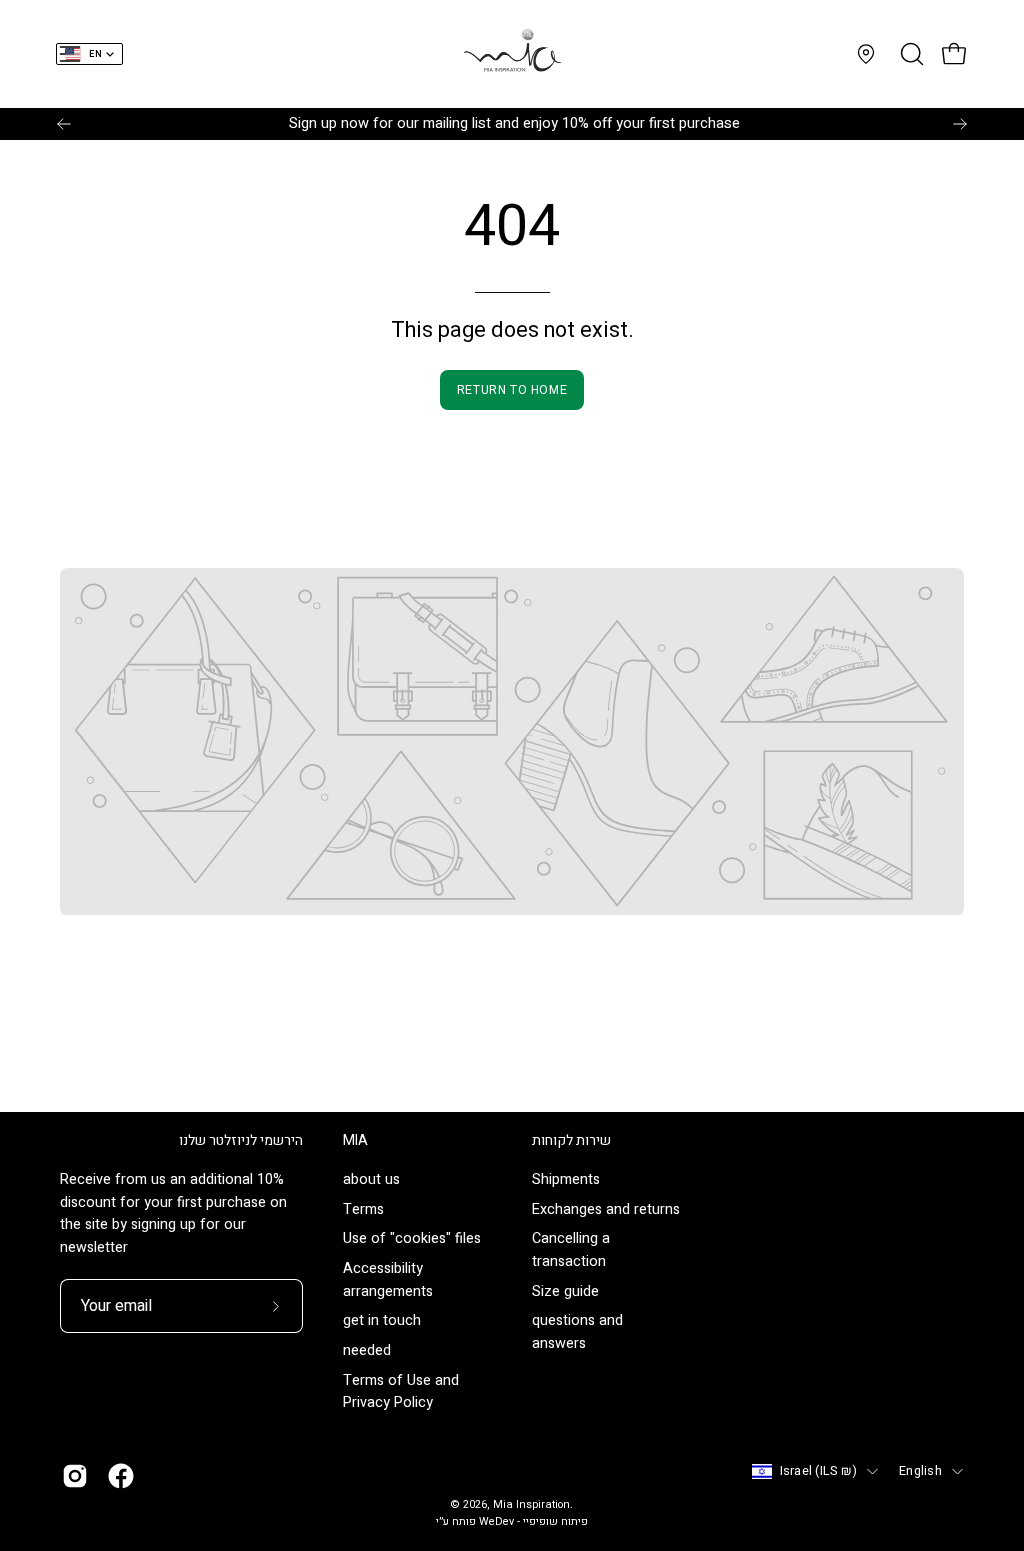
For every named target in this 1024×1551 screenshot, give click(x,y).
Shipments (566, 1179)
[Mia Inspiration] (512, 54)
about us (371, 1179)
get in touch (382, 1321)
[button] (910, 54)
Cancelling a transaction (571, 1251)
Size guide (565, 1291)
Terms (363, 1209)
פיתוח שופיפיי (555, 1522)
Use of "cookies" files (412, 1239)
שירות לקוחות (571, 1141)
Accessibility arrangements (388, 1281)
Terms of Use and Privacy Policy (401, 1392)
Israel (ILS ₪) (819, 1471)
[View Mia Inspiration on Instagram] (75, 1476)
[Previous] (64, 124)
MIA (355, 1141)
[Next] (960, 124)
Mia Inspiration (531, 1505)
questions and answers (577, 1333)
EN (95, 54)
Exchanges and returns (606, 1209)
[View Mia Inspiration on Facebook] (121, 1476)
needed (367, 1350)
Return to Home (512, 390)
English (920, 1471)
